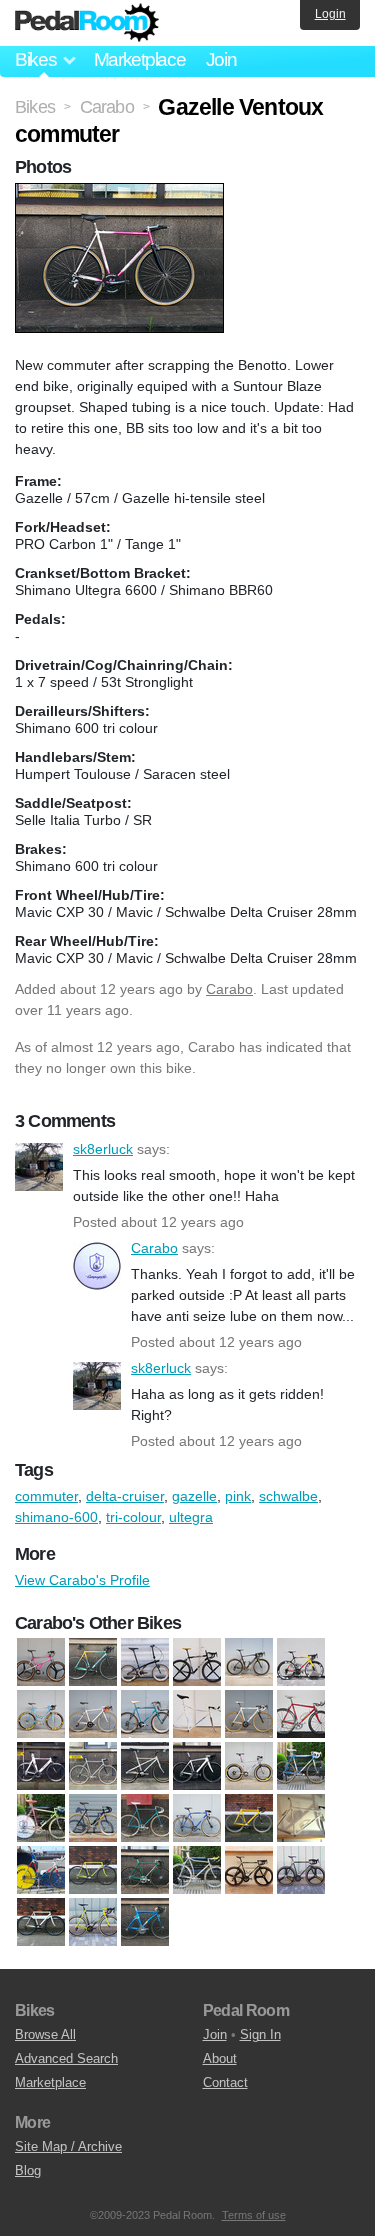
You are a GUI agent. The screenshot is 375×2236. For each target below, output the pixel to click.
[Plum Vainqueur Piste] (145, 1871)
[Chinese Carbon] (197, 1767)
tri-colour (133, 1517)
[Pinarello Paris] (249, 1715)
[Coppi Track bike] (93, 1819)
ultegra (191, 1517)
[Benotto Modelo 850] (93, 1767)
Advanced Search (66, 2058)
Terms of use (254, 2215)
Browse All (45, 2034)
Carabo (229, 989)
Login (330, 14)
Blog (28, 2170)
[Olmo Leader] (301, 1819)
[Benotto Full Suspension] (41, 1663)
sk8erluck (39, 1167)
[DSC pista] (145, 1819)
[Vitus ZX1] (145, 1923)
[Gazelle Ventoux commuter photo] (122, 193)
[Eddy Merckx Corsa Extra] (41, 1715)
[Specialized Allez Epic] (249, 1871)
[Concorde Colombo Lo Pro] (41, 1819)
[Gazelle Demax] (93, 1715)
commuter (46, 1496)
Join (221, 59)
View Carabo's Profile (82, 1580)
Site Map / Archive (68, 2146)
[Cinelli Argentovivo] (249, 1767)
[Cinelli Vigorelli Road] (301, 1663)
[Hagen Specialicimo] (249, 1819)
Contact (225, 2082)
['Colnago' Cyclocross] (301, 1767)
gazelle (194, 1496)
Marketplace (140, 59)
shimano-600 (56, 1517)
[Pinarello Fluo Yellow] (93, 1871)
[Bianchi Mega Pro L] (93, 1663)
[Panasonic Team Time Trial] (41, 1871)
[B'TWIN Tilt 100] (145, 1663)
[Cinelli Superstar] (249, 1663)
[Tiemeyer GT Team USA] (41, 1767)
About (220, 2058)
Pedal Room (87, 23)
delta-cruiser (125, 1496)
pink (238, 1496)
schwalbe (288, 1496)
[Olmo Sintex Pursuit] (197, 1715)
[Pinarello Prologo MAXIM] (301, 1715)
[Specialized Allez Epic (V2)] (301, 1871)
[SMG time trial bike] (197, 1871)
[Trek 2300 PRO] (93, 1923)
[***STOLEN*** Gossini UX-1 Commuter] (41, 1923)
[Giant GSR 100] (145, 1715)
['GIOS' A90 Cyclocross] (197, 1819)
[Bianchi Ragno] (145, 1767)
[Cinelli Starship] (197, 1663)
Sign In (260, 2034)
